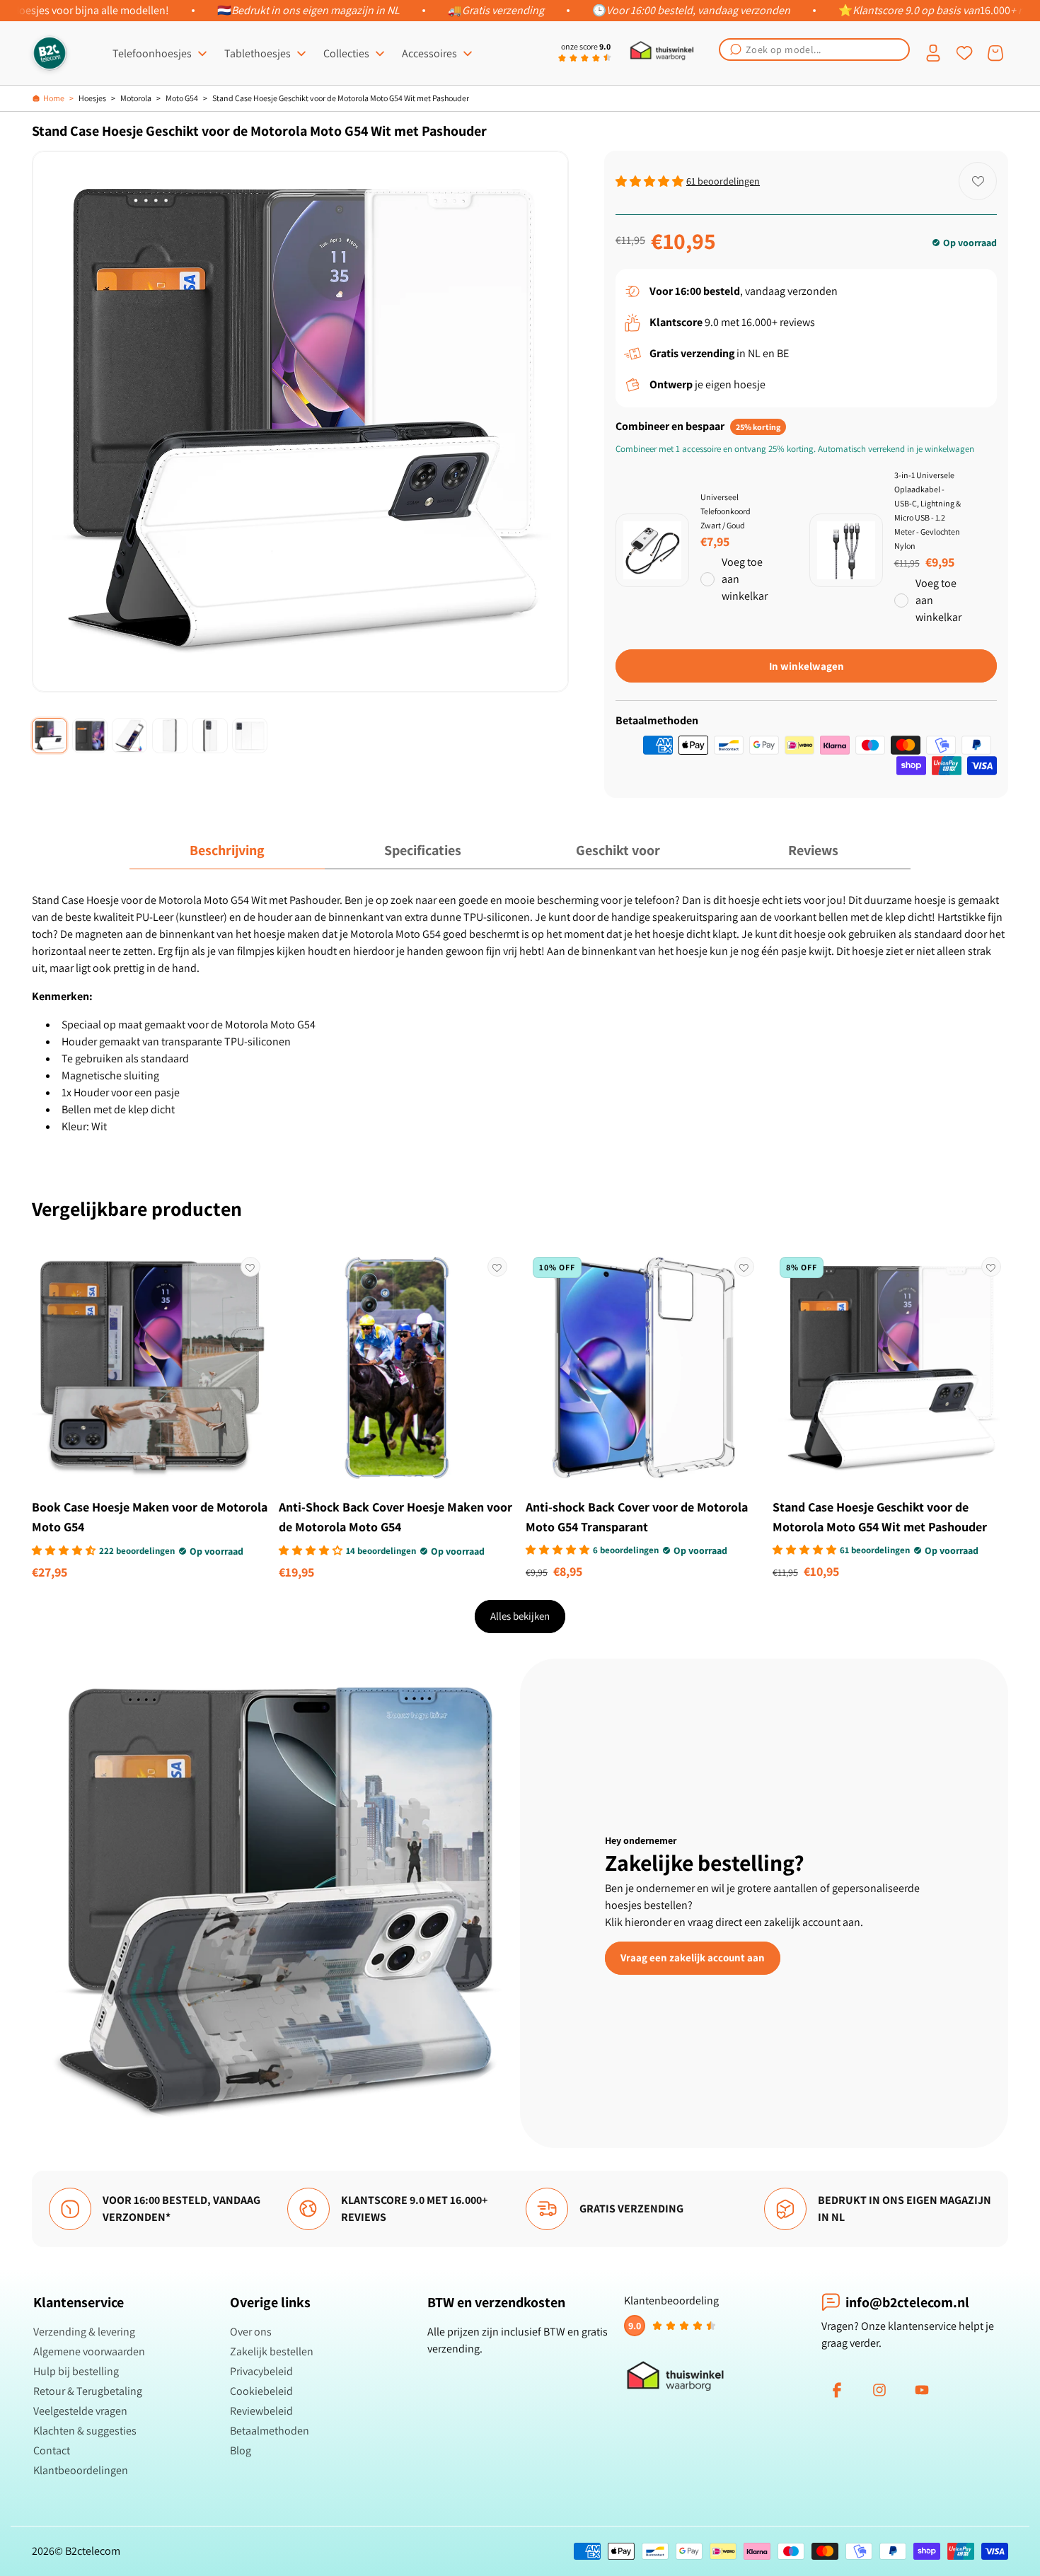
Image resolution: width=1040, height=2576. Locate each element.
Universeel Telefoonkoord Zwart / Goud (726, 511)
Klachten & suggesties (85, 2431)
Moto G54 (182, 98)
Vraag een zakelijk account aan (693, 1957)
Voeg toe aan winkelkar (745, 579)
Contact (52, 2450)
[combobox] (814, 50)
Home (54, 98)
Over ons (251, 2332)
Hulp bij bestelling (76, 2371)
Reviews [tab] (813, 850)
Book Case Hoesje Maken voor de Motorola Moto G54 (150, 1517)
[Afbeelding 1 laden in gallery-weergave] (50, 736)
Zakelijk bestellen (272, 2351)
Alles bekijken (520, 1616)
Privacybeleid (261, 2371)
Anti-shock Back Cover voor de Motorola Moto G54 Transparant (637, 1517)
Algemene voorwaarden (89, 2351)
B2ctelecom (93, 2551)
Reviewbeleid (261, 2411)
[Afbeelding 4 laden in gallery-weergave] (170, 736)
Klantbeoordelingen (81, 2470)
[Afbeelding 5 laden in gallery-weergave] (210, 736)
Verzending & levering (84, 2332)
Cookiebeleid (261, 2391)
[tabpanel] (520, 1014)
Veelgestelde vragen (80, 2411)
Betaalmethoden (270, 2431)
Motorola (136, 98)
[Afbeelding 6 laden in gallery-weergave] (250, 736)
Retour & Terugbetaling (88, 2391)
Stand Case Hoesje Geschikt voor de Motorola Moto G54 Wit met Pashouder (341, 98)
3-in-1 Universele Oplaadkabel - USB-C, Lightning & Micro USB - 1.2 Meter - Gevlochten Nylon (928, 510)
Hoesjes (92, 98)
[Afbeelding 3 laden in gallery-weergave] (129, 736)
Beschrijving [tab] (227, 850)
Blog (241, 2450)
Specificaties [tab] (423, 850)
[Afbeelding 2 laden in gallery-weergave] (90, 736)
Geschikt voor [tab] (618, 850)
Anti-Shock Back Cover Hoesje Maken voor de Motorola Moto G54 (395, 1517)
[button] (814, 50)
